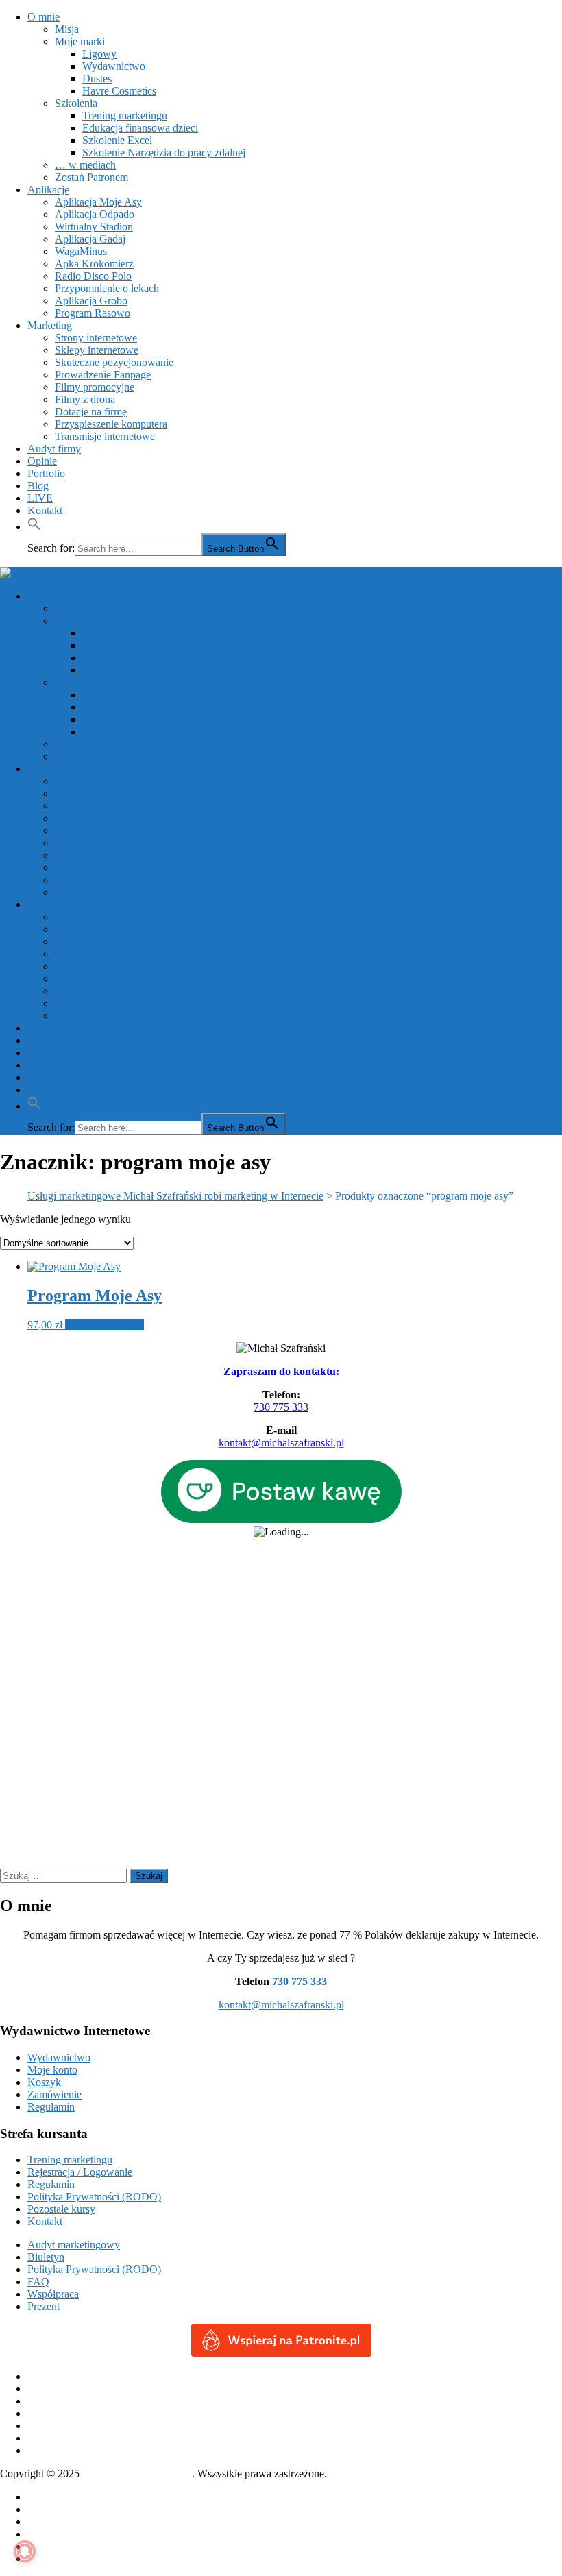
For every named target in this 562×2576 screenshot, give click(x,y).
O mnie (44, 17)
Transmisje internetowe (105, 436)
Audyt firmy (54, 449)
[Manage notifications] (25, 2551)
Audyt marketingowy (74, 2245)
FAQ (38, 2282)
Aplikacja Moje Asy (98, 202)
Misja (67, 29)
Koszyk (44, 2082)
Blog (38, 486)
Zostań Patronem (91, 177)
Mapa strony (54, 2546)
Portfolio (46, 473)
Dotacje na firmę (91, 412)
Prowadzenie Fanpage (103, 375)
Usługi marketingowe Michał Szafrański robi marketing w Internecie (175, 1196)
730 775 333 (281, 1407)
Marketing (50, 325)
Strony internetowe (96, 338)
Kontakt (45, 510)
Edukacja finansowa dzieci (140, 128)
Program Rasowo (93, 313)
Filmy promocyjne (95, 387)
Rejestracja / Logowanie (80, 2172)
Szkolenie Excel (117, 140)
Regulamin (51, 2107)
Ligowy (99, 54)
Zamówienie (54, 2094)
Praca (39, 2534)
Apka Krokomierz (94, 264)
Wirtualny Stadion (94, 227)
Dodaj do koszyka (105, 1325)
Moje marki (80, 41)
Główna (45, 2497)
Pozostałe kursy (61, 2209)
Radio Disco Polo (93, 276)
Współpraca (53, 2294)
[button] (34, 527)
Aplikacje (48, 190)
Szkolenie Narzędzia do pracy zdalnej (164, 153)
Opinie (42, 461)
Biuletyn (46, 2257)
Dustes (97, 78)
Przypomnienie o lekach (107, 288)
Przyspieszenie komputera (111, 424)
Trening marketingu (125, 116)
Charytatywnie (59, 2509)
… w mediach (85, 165)
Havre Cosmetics (119, 91)
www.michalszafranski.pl (137, 2474)
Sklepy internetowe (97, 350)
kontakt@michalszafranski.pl (281, 2005)
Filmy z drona (85, 399)
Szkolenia (76, 103)
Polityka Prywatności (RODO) (94, 2197)
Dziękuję (47, 2522)
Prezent (44, 2306)
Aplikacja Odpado (95, 214)
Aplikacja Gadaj (90, 239)
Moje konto (52, 2070)
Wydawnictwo (114, 66)
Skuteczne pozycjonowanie (114, 362)
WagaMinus (81, 251)
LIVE (40, 498)
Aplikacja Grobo (91, 301)
